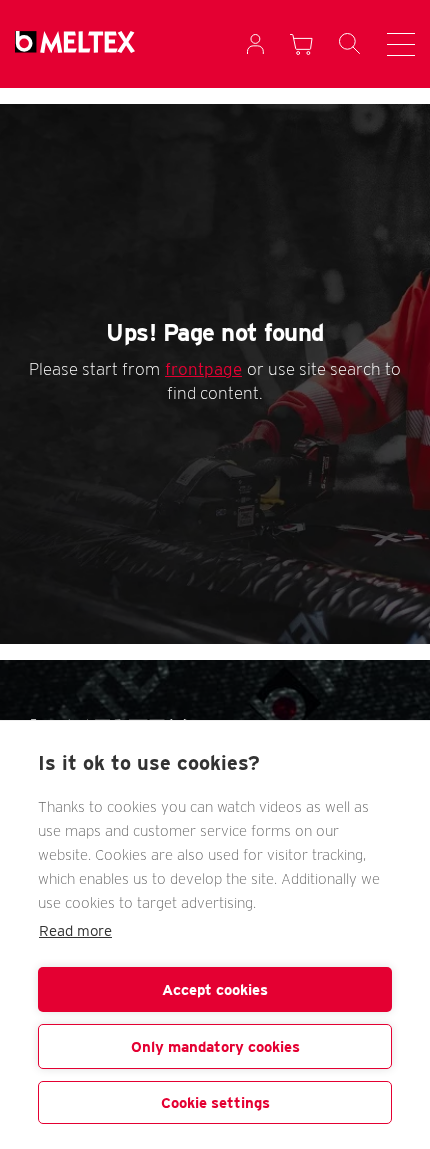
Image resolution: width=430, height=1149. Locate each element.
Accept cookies (215, 990)
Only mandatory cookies (215, 1047)
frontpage (203, 369)
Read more (75, 931)
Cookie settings (215, 1103)
